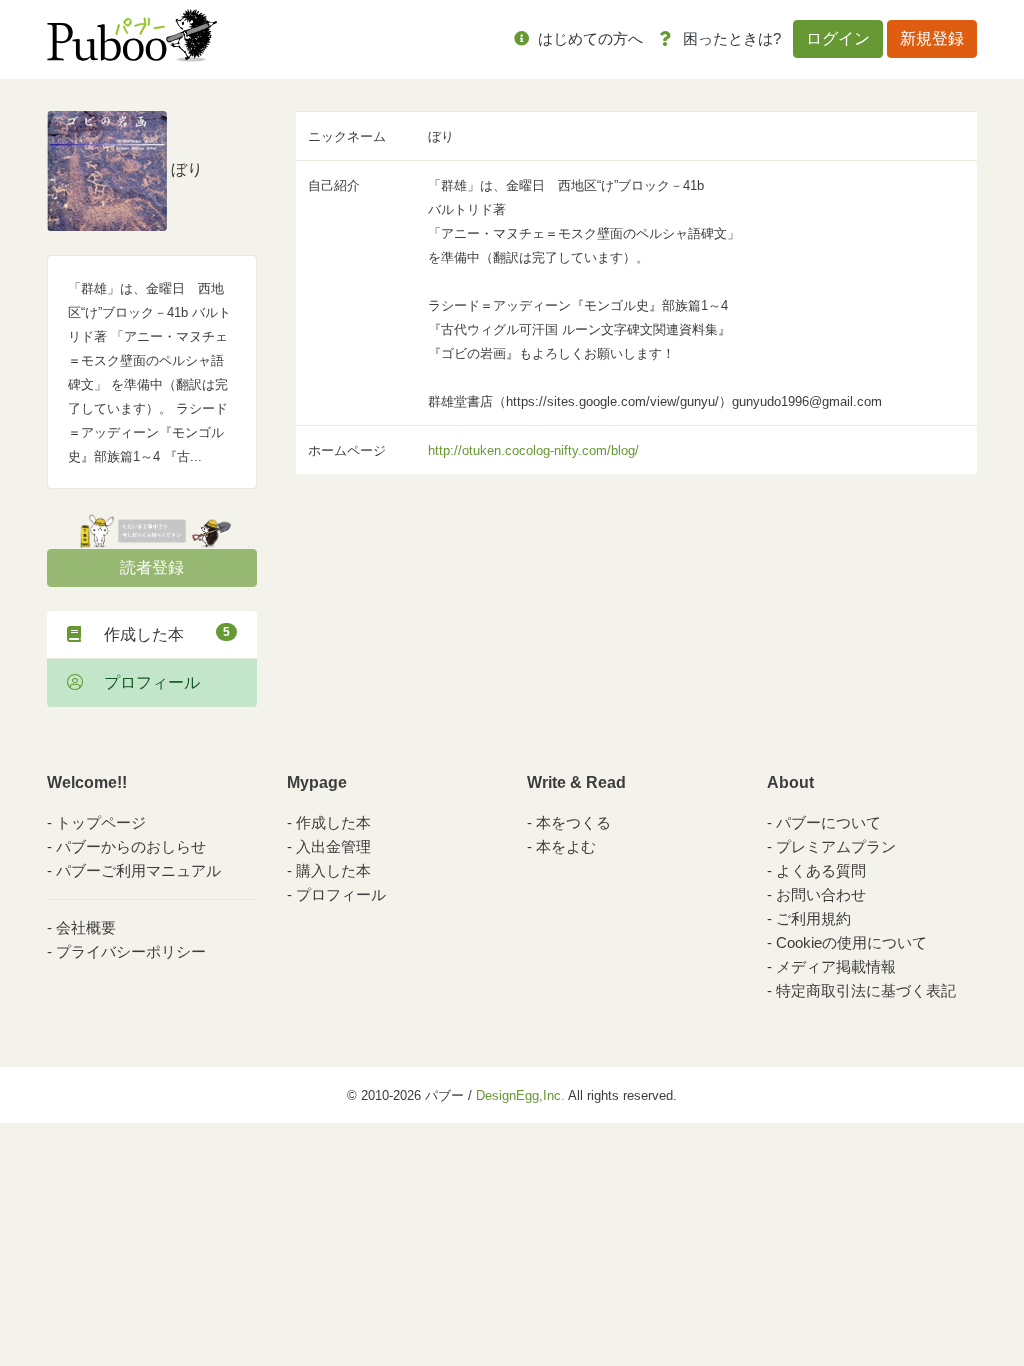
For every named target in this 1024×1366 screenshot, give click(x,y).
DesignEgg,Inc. (520, 1095)
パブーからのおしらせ (131, 846)
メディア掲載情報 (836, 966)
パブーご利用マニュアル (138, 870)
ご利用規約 (813, 918)
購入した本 (333, 870)
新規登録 (932, 38)
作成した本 (159, 634)
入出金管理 (333, 846)
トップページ (101, 822)
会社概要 (86, 927)
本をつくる (573, 822)
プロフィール (144, 682)
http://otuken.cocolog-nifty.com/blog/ (533, 450)
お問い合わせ (821, 894)
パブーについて (828, 822)
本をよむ (566, 846)
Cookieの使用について (851, 942)
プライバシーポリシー (131, 951)
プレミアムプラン (836, 846)
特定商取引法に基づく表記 (866, 990)
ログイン (838, 38)
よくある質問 (821, 870)
